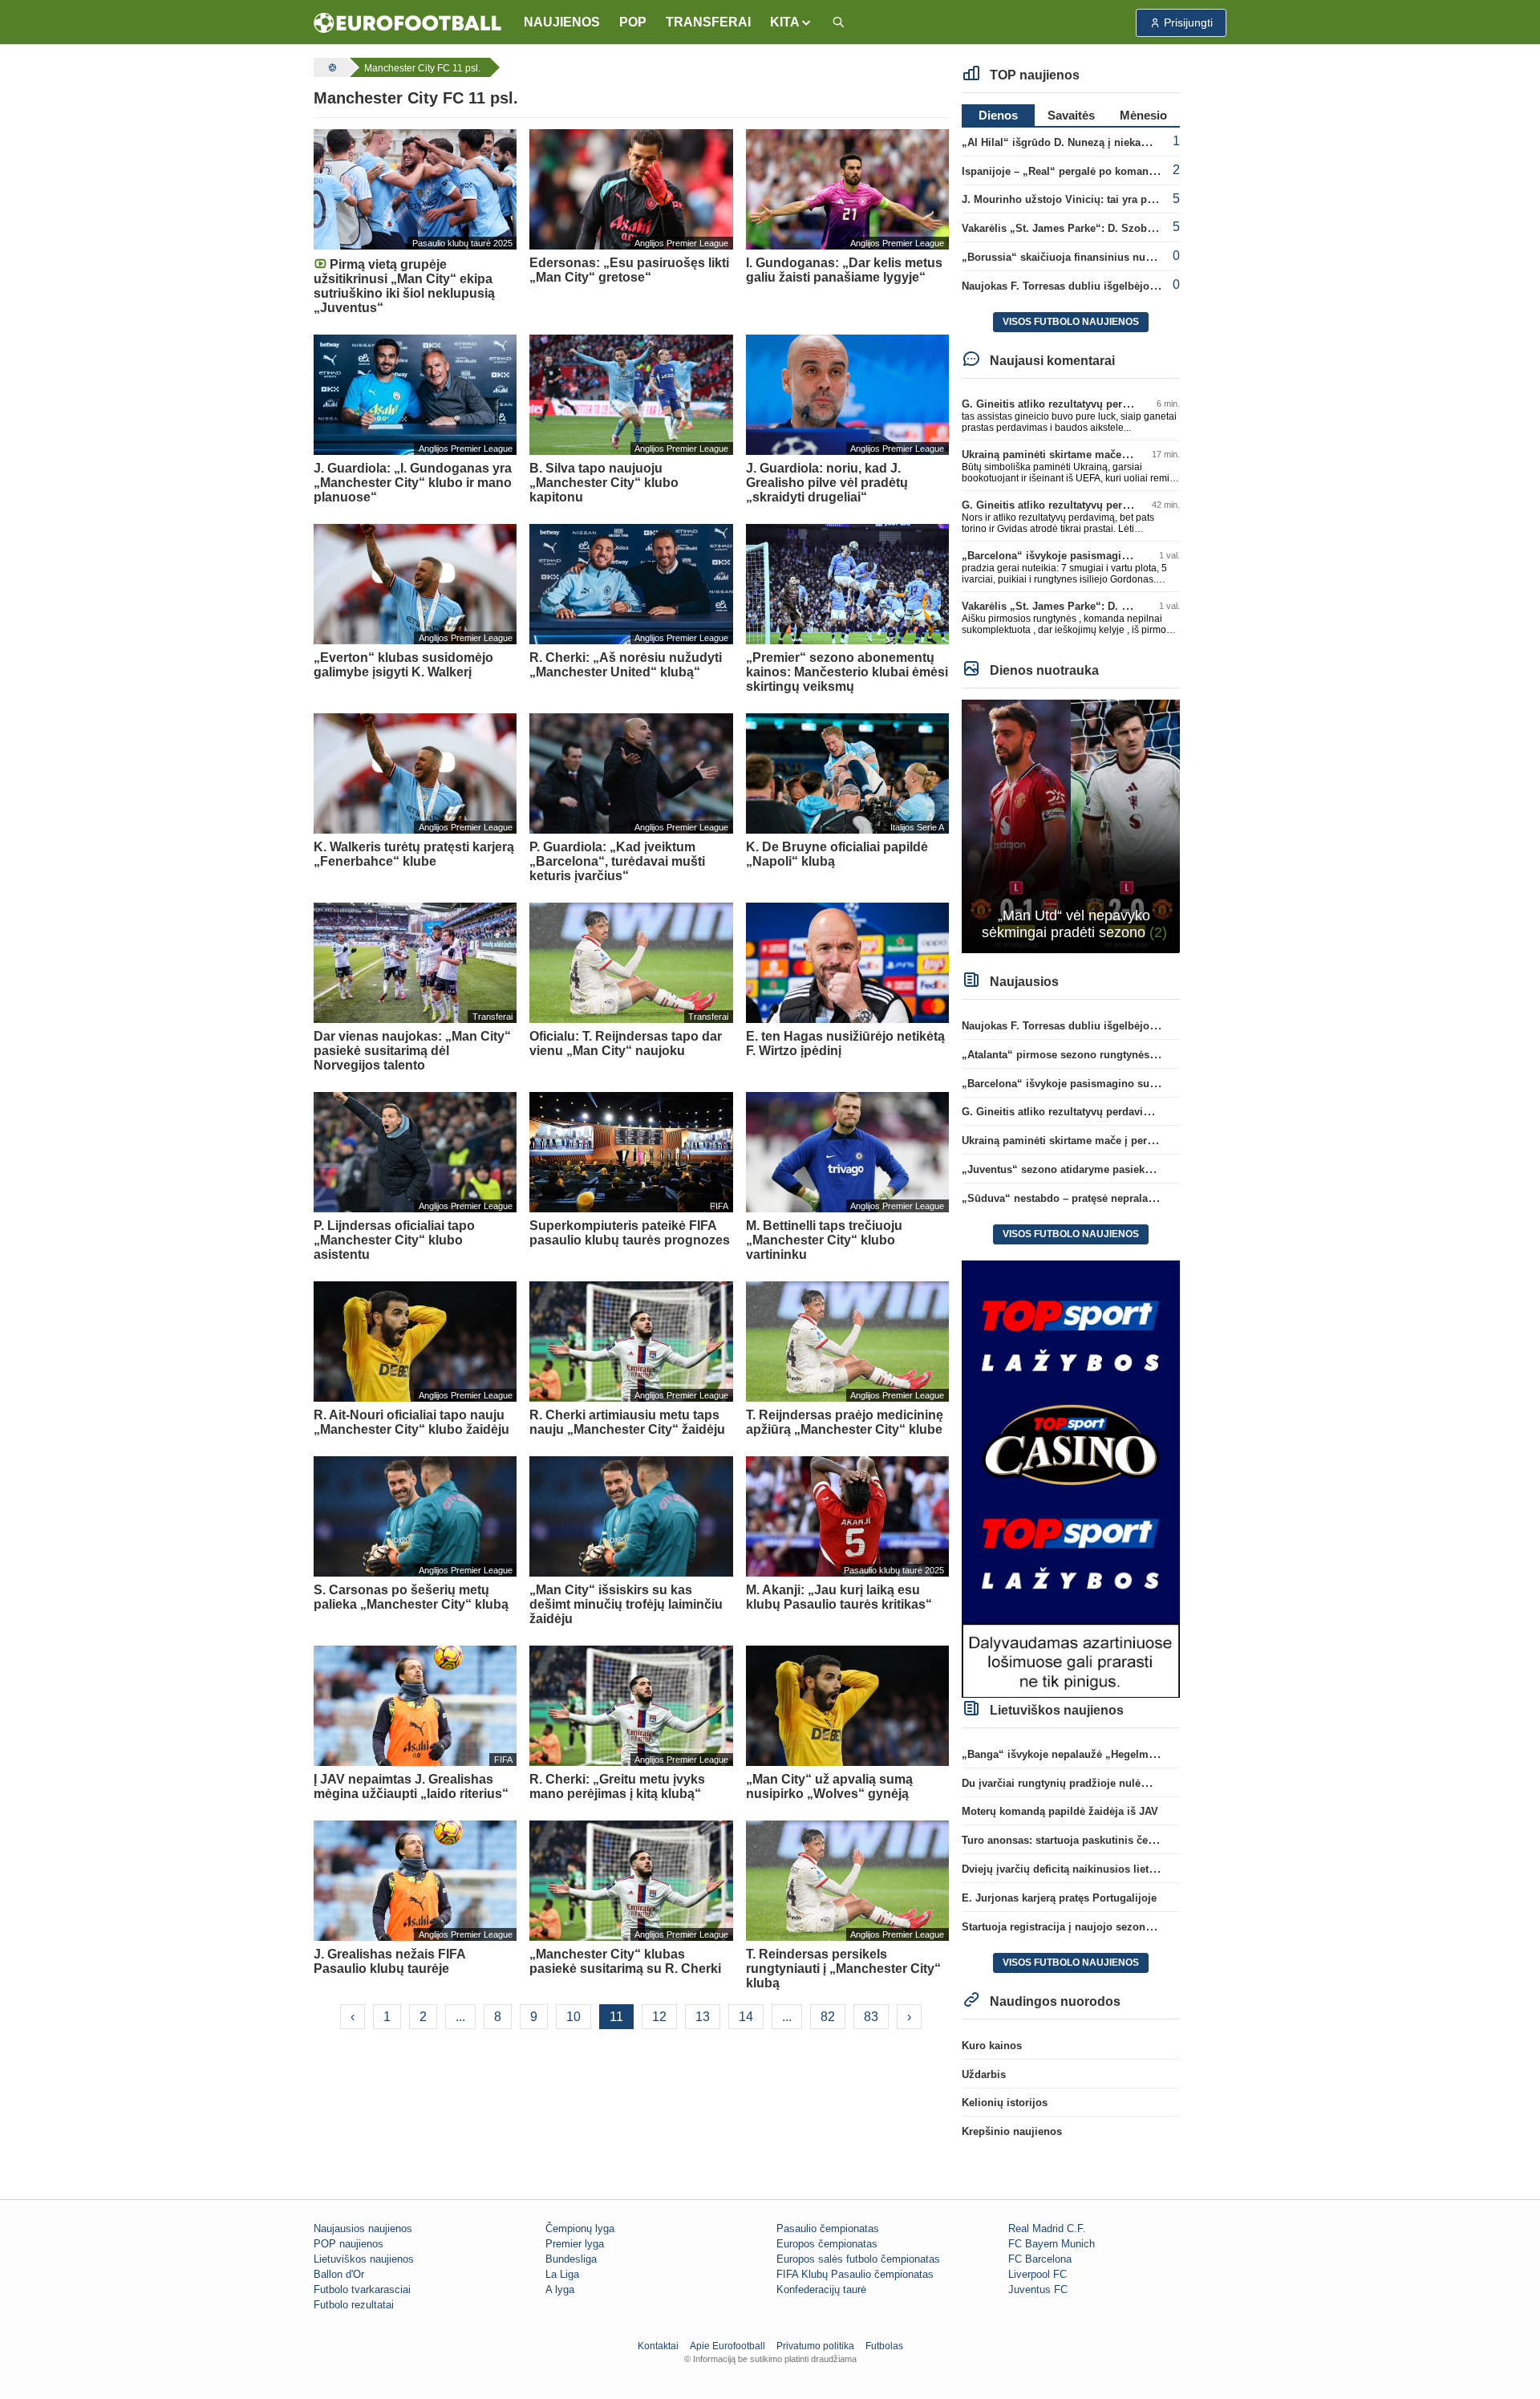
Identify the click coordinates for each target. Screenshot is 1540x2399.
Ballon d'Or (339, 2274)
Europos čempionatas (827, 2244)
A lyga (560, 2289)
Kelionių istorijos (1005, 2103)
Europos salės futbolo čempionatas (858, 2259)
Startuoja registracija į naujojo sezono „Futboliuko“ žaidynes (1114, 1927)
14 (746, 2017)
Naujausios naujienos (363, 2229)
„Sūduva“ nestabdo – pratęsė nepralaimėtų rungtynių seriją (1110, 1198)
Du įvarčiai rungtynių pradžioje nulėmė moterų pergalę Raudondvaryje (1137, 1783)
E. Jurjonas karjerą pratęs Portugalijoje (1059, 1898)
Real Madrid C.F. (1047, 2229)
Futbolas (884, 2346)
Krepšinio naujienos (1012, 2131)
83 (871, 2017)
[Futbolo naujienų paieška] (838, 23)
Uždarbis (984, 2074)
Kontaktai (658, 2346)
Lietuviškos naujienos (364, 2259)
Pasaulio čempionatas (828, 2229)
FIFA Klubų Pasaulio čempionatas (855, 2274)
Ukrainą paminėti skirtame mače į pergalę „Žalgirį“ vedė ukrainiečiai (1132, 455)
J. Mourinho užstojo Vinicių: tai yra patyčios (1072, 199)
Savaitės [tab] (1071, 115)
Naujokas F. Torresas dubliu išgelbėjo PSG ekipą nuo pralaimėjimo (1129, 286)
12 (659, 2017)
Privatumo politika (815, 2346)
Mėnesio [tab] (1143, 115)
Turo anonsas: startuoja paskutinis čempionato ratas (1092, 1840)
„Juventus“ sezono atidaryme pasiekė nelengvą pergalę (1100, 1169)
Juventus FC (1038, 2289)
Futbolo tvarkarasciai (362, 2289)
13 (703, 2017)
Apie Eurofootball (727, 2346)
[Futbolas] (330, 67)
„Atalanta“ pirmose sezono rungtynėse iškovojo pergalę (1101, 1055)
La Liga (562, 2274)
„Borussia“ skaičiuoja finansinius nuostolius (1074, 257)
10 (573, 2017)
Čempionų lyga (580, 2229)
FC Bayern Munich (1052, 2244)
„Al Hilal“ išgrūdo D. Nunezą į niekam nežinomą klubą (1097, 142)
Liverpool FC (1037, 2274)
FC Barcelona (1040, 2259)
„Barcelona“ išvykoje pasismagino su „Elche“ (1077, 556)
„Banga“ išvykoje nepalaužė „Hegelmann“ (1067, 1754)
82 (828, 2017)
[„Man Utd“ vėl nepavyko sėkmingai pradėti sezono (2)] (1071, 825)
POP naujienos (349, 2244)
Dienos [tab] (998, 115)
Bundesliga (571, 2259)
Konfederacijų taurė (821, 2289)
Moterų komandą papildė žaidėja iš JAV (1060, 1811)
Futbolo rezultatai (354, 2305)
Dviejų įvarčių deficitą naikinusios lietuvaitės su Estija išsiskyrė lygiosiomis (1151, 1869)
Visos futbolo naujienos (1071, 322)
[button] (791, 22)
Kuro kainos (992, 2046)
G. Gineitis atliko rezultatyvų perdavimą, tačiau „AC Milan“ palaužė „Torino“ (1152, 1112)
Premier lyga (575, 2244)
